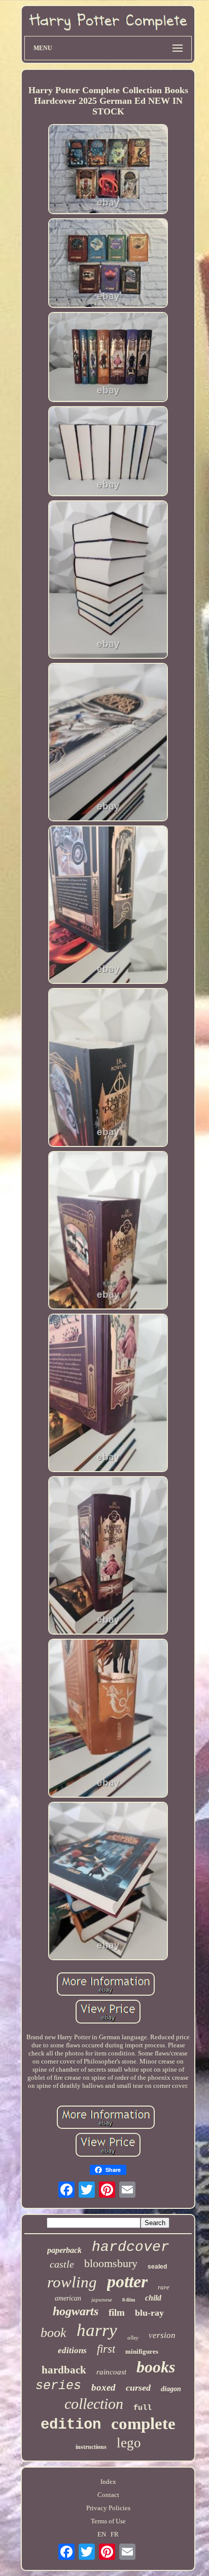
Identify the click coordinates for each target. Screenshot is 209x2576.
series (58, 2386)
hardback (64, 2370)
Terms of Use (108, 2521)
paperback (64, 2250)
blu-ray (149, 2313)
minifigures (142, 2351)
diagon (171, 2389)
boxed (103, 2387)
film (117, 2312)
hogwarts (76, 2311)
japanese (102, 2300)
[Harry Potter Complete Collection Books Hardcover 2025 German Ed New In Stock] (108, 170)
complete (143, 2424)
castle (62, 2264)
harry (97, 2330)
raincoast (111, 2372)
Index (108, 2482)
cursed (138, 2388)
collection (94, 2404)
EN (102, 2534)
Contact (108, 2495)
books (156, 2367)
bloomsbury (111, 2263)
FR (115, 2534)
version (162, 2335)
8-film (129, 2300)
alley (133, 2337)
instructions (91, 2447)
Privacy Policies (108, 2508)
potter (127, 2282)
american (68, 2298)
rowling (72, 2282)
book (54, 2333)
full (143, 2408)
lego (129, 2443)
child (153, 2298)
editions (72, 2350)
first (106, 2349)
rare (164, 2287)
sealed (157, 2267)
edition (71, 2425)
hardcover (131, 2247)
